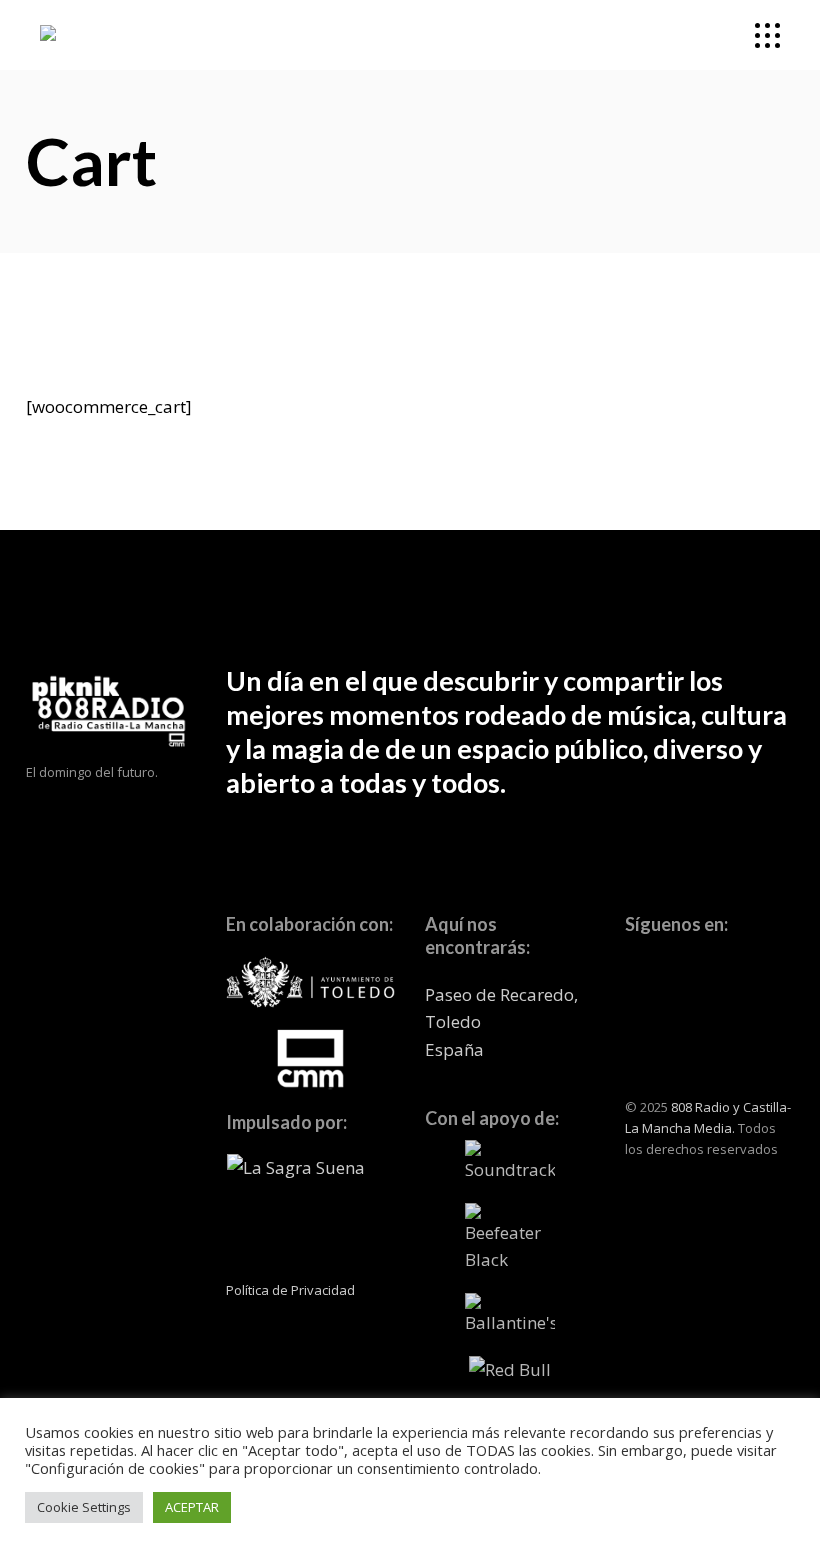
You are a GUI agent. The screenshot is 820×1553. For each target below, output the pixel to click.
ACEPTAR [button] (192, 1507)
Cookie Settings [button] (84, 1507)
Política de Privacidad (290, 1290)
